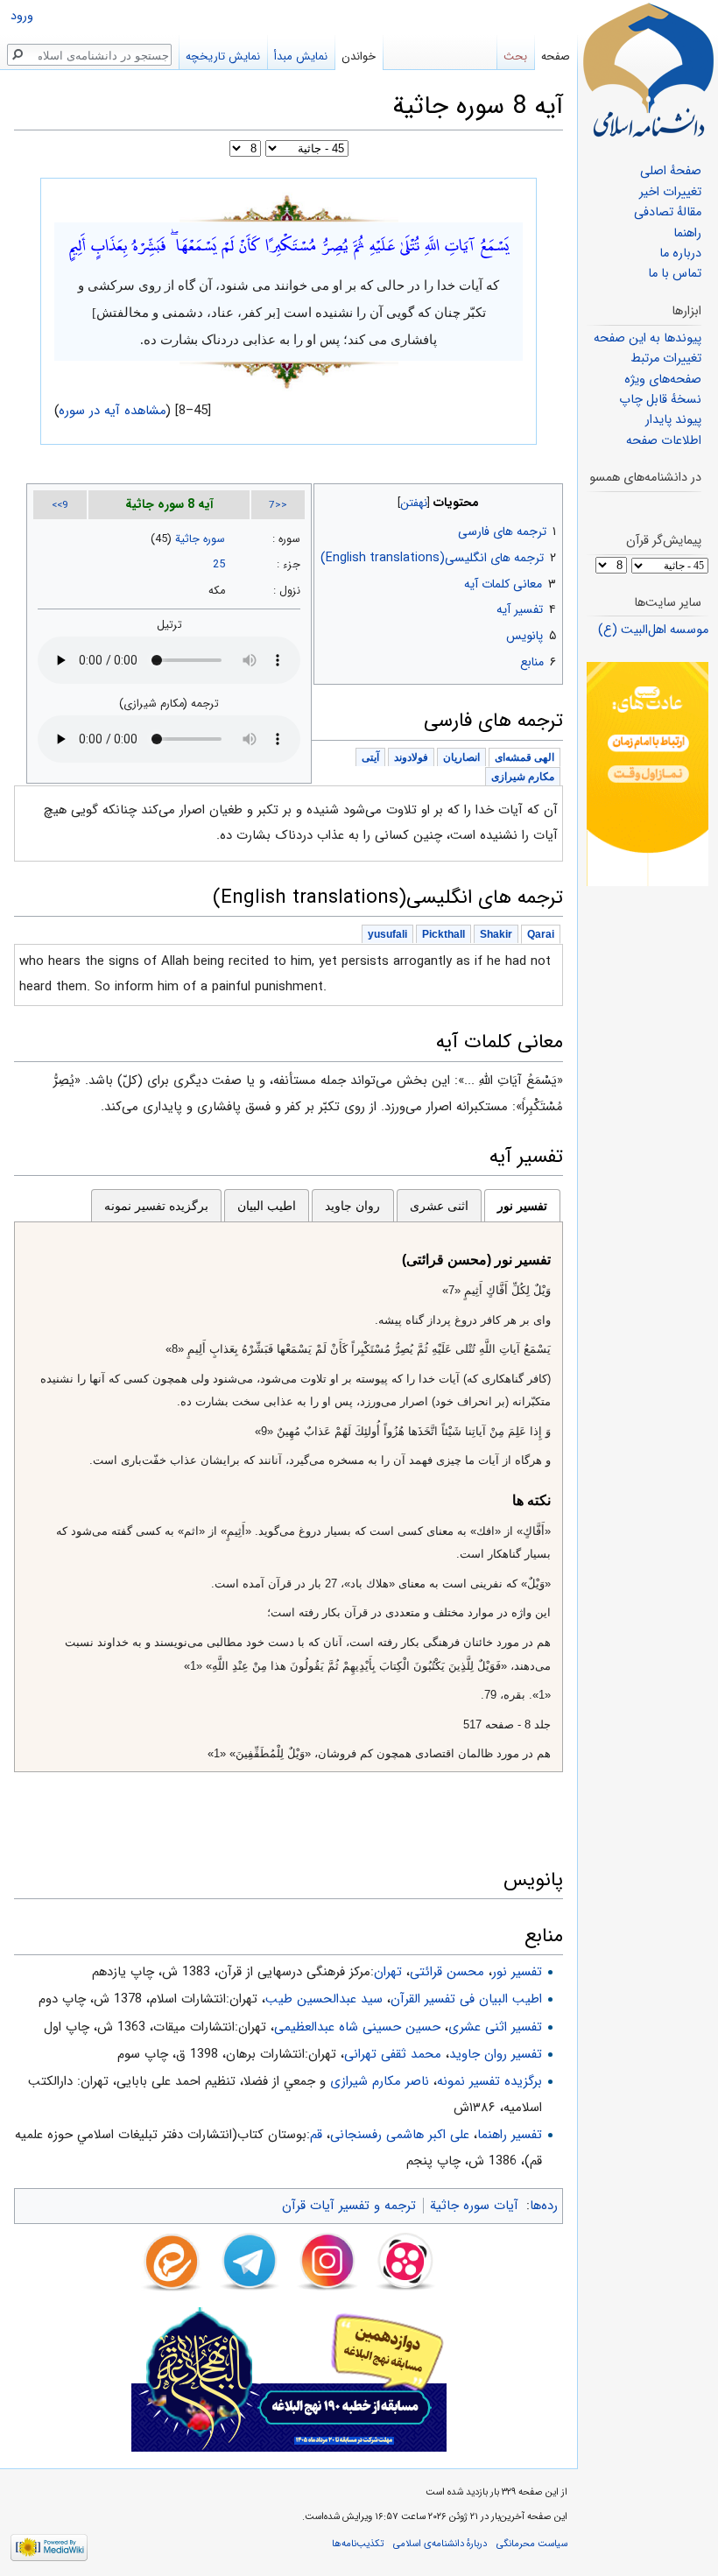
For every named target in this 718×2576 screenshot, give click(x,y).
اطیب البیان (267, 1206)
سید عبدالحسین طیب (324, 1999)
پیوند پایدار (673, 420)
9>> (60, 505)
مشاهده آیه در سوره (113, 411)
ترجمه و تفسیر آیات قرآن (349, 2206)
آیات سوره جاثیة (474, 2206)
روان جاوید (352, 1206)
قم (316, 2135)
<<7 (278, 505)
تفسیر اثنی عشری (495, 2027)
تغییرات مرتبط (666, 359)
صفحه (556, 56)
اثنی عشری (439, 1206)
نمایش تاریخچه (223, 56)
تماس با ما (675, 274)
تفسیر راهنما (510, 2135)
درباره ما (680, 253)
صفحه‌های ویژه (663, 380)
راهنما (687, 233)
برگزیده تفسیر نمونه (156, 1206)
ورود (22, 16)
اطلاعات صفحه (664, 441)
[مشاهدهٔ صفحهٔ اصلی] (648, 70)
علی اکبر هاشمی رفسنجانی (400, 2135)
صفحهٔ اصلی (671, 171)
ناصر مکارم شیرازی (380, 2081)
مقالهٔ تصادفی (668, 212)
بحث (515, 56)
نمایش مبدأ (301, 56)
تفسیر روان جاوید (496, 2054)
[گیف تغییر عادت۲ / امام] (648, 774)
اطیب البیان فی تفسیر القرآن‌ (466, 1999)
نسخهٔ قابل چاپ (660, 400)
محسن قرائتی (447, 1972)
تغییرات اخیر (670, 192)
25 (219, 565)
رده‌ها (544, 2206)
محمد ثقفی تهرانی (393, 2054)
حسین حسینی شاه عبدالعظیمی (357, 2027)
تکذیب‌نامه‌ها (358, 2544)
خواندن (359, 56)
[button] (548, 499)
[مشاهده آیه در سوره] (289, 207)
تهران (388, 1972)
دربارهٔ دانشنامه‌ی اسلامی (440, 2544)
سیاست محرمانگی (532, 2544)
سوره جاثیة (200, 539)
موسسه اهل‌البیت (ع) (653, 630)
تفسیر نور (522, 1206)
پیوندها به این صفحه (648, 338)
